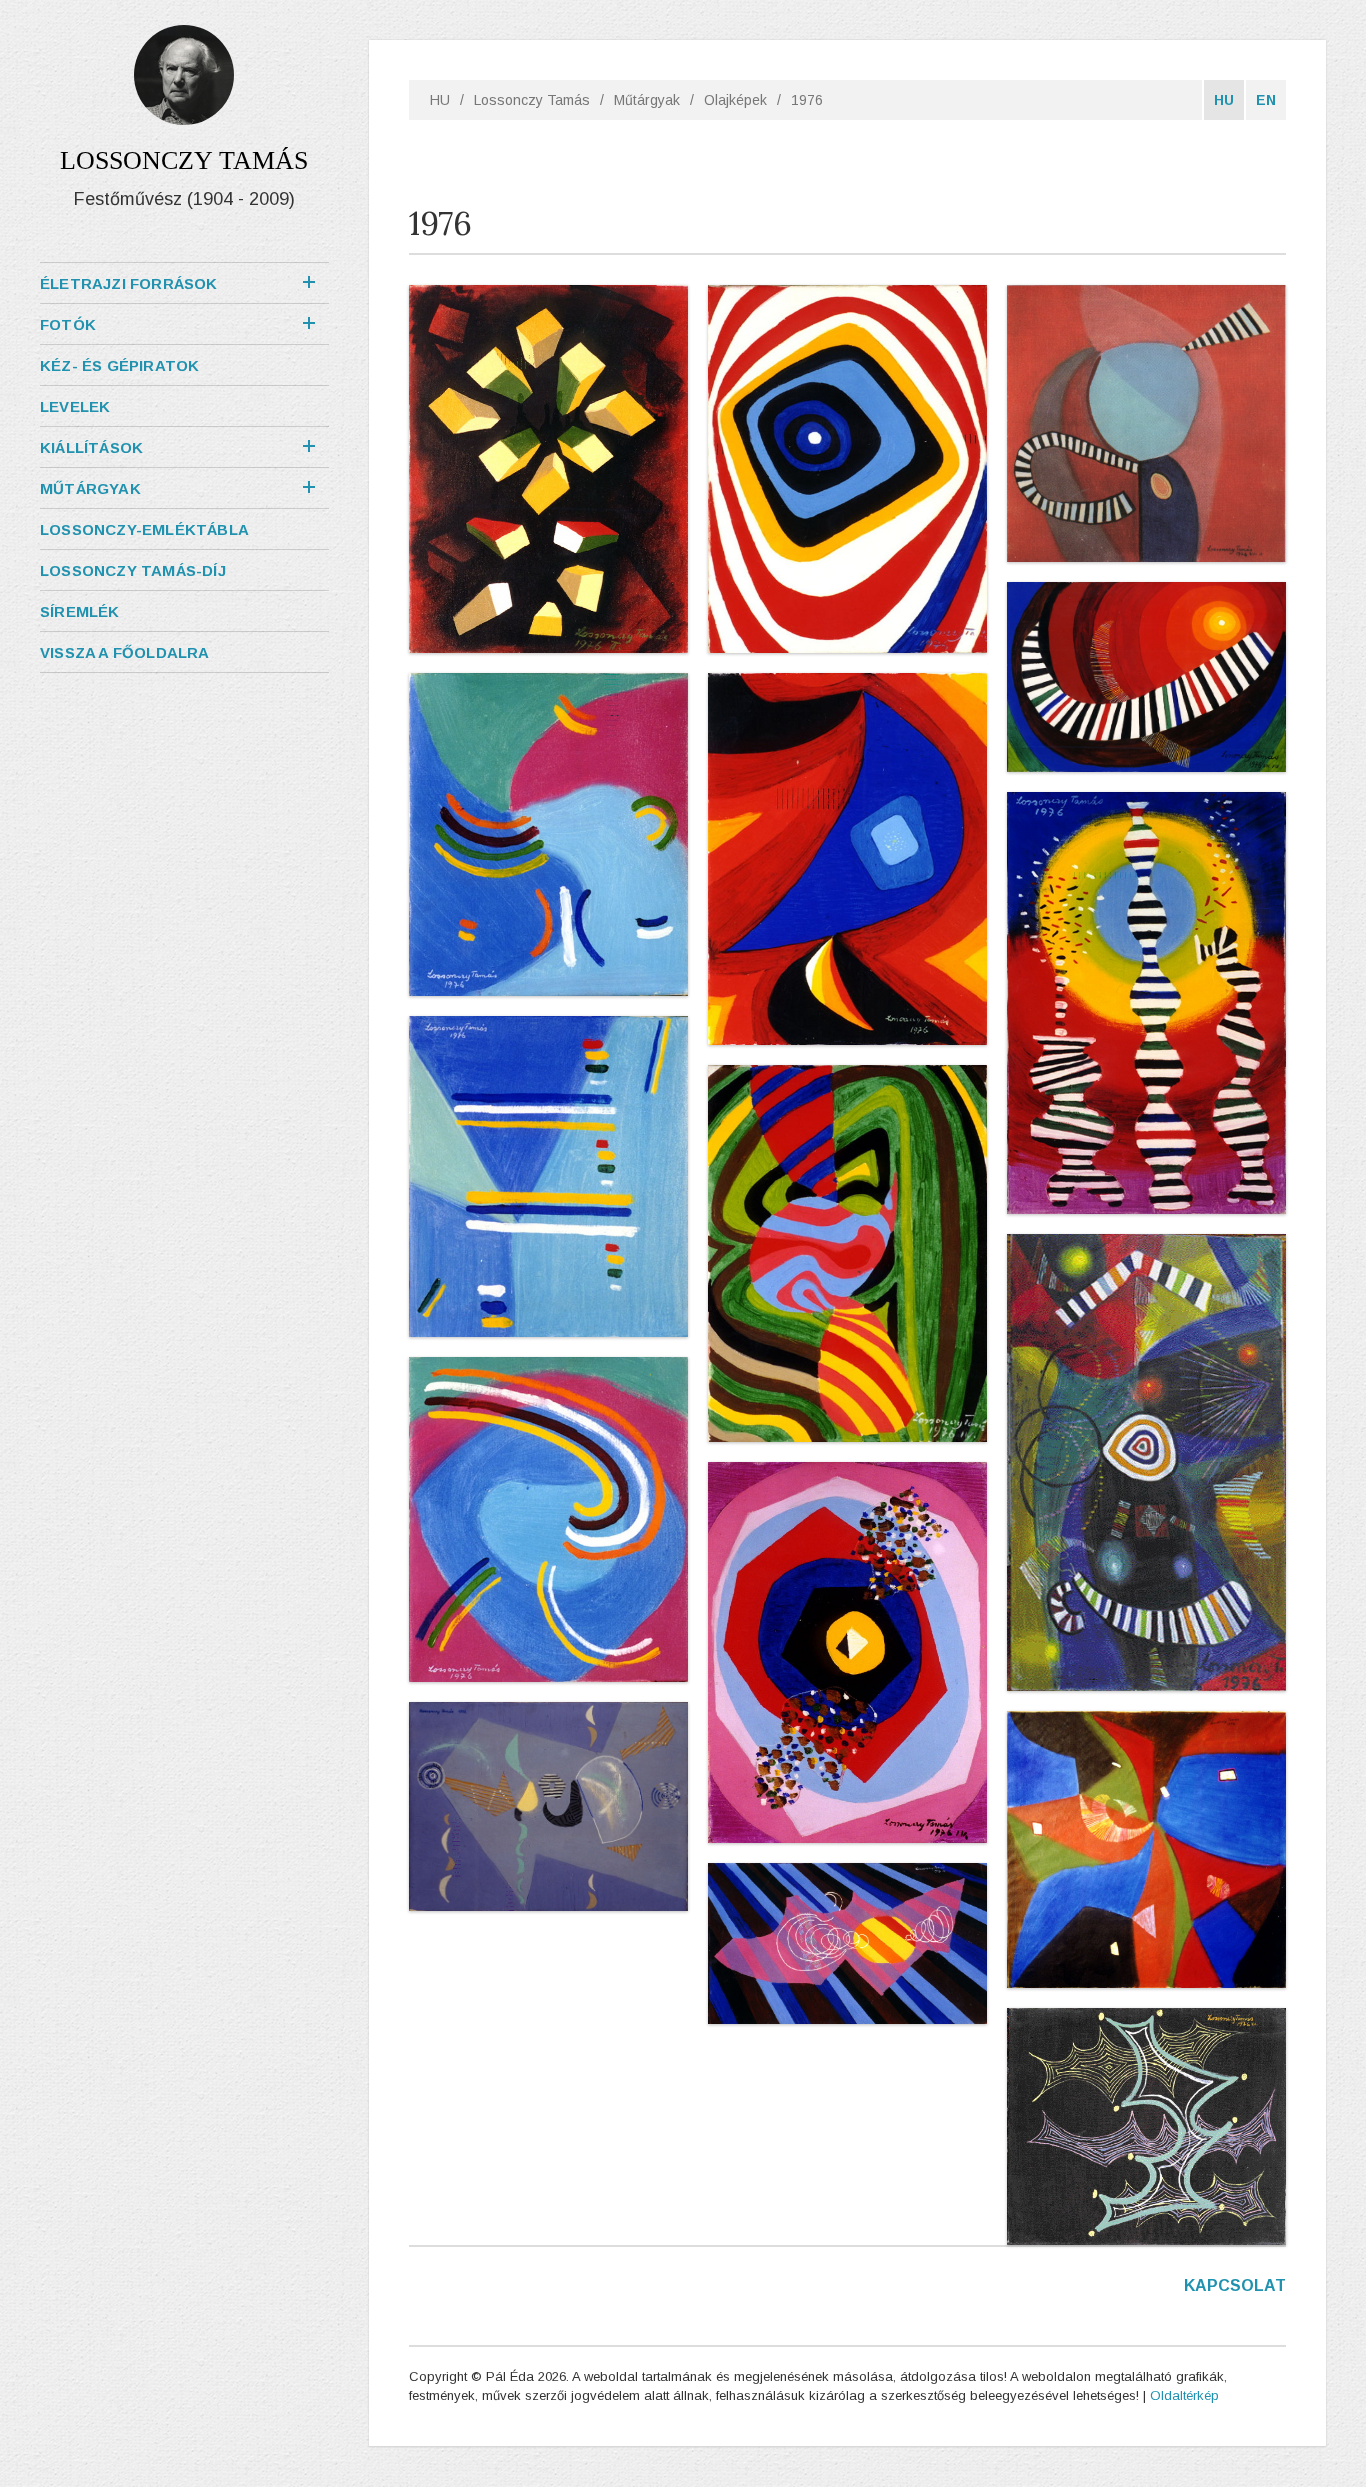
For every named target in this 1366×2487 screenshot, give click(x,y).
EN (1266, 100)
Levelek (75, 406)
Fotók (68, 324)
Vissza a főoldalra (125, 652)
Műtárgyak (90, 488)
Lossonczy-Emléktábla (144, 529)
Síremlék (80, 611)
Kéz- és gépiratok (119, 365)
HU (440, 100)
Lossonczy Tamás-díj (133, 570)
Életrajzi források (129, 283)
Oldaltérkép (1184, 2395)
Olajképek (735, 100)
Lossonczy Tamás (532, 100)
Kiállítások (91, 447)
